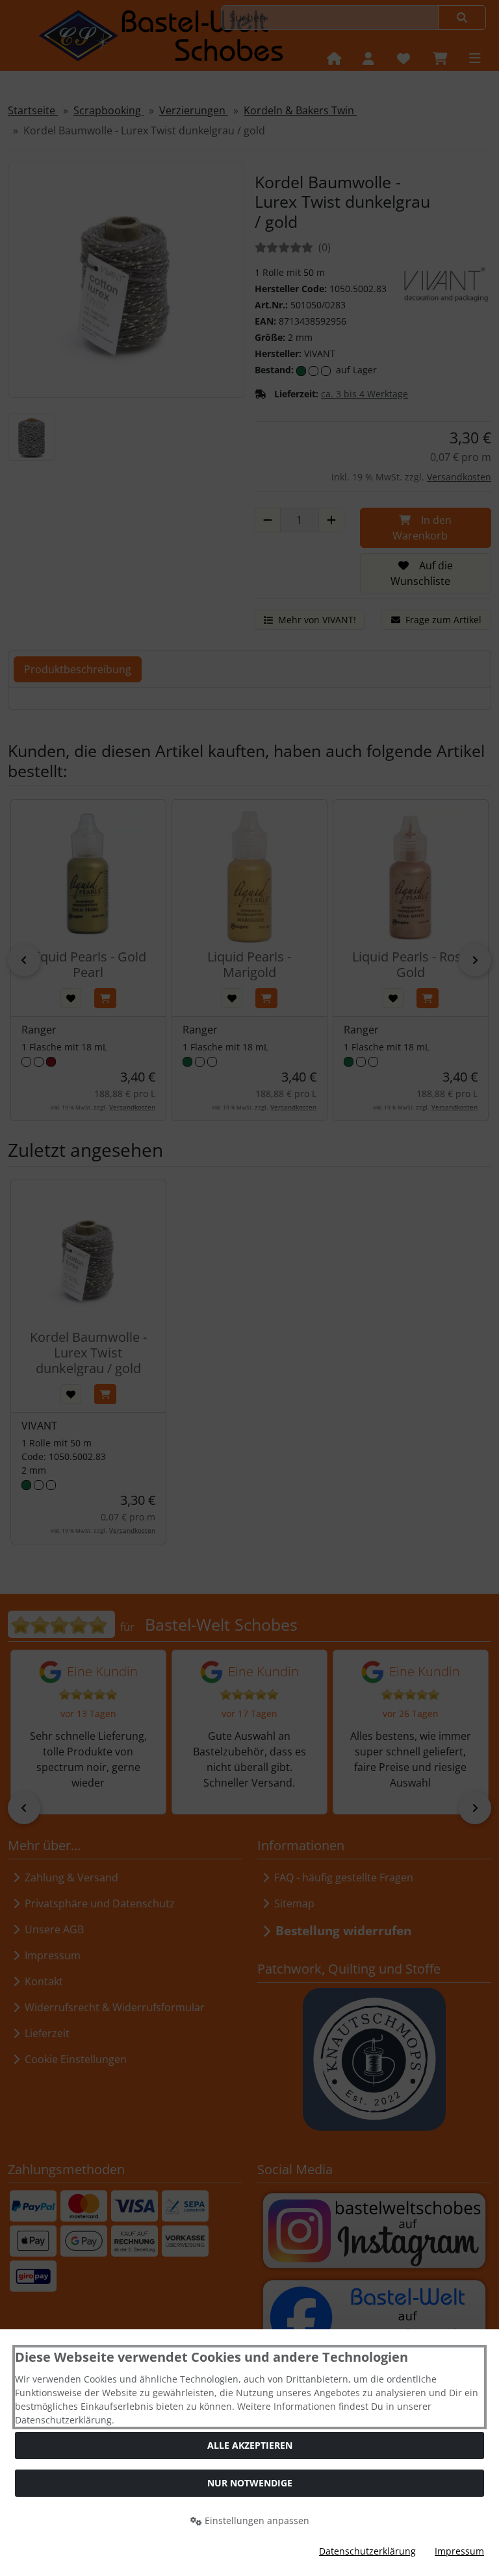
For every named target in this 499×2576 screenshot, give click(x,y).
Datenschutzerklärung (367, 2551)
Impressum (459, 2551)
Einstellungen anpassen (256, 2520)
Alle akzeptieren (250, 2445)
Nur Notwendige (250, 2483)
